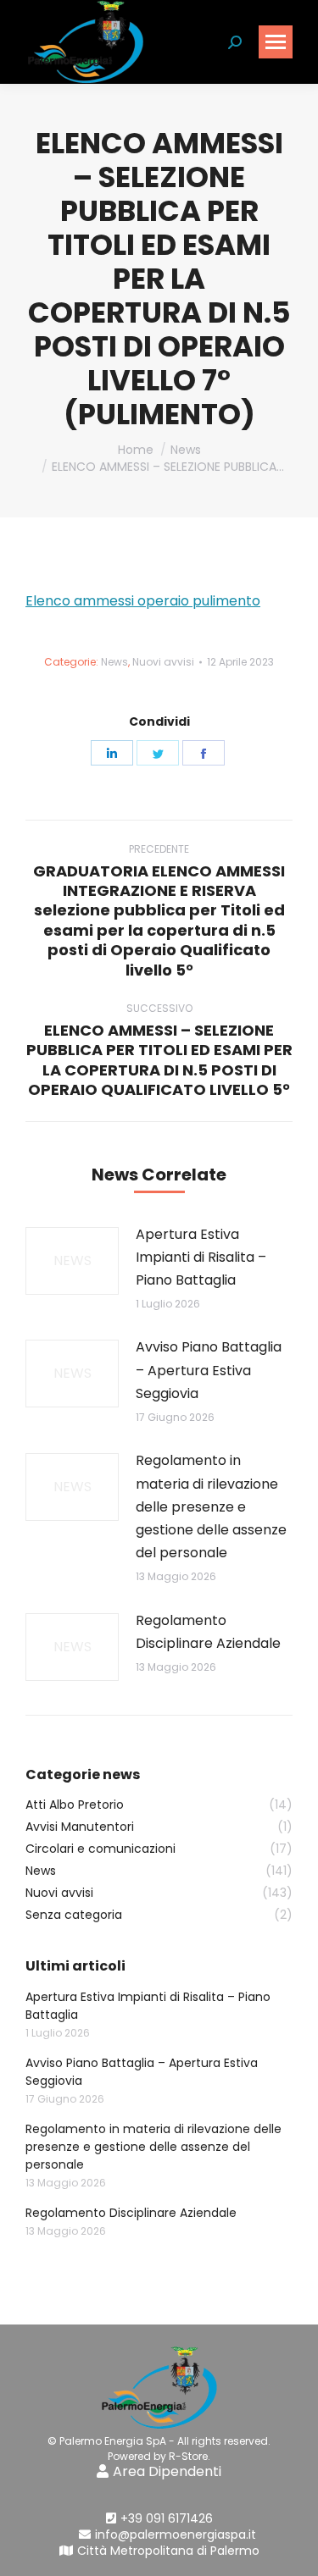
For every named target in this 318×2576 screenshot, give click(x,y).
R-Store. (190, 2456)
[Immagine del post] (72, 1261)
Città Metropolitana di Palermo (168, 2551)
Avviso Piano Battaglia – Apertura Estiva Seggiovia (209, 1370)
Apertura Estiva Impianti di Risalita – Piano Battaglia (201, 1257)
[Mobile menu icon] (276, 42)
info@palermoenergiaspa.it (176, 2535)
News (114, 662)
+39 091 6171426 (167, 2518)
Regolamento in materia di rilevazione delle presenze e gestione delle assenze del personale (211, 1506)
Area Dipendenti (167, 2471)
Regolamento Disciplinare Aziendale (208, 1632)
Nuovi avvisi (163, 662)
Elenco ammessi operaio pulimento (143, 601)
